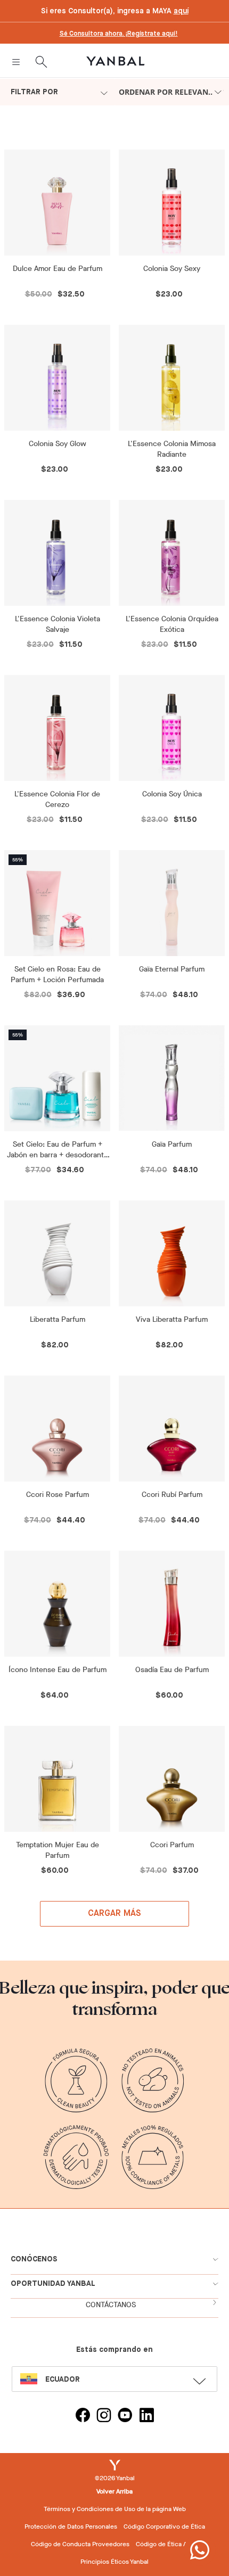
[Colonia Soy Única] (172, 728)
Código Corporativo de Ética (164, 2526)
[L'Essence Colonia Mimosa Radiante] (172, 378)
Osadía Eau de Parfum (172, 1670)
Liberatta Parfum (58, 1319)
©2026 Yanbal (115, 2478)
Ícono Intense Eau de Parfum (58, 1670)
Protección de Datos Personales (71, 2526)
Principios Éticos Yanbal (114, 2562)
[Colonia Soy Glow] (57, 378)
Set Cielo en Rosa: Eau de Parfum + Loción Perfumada (57, 974)
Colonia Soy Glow (58, 444)
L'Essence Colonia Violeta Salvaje (58, 624)
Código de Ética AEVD (167, 2544)
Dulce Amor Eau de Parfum (58, 269)
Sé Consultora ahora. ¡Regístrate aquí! (119, 34)
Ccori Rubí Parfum (172, 1495)
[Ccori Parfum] (172, 1779)
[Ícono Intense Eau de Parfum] (57, 1604)
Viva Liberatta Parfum (172, 1319)
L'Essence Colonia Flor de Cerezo (57, 799)
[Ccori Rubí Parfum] (172, 1429)
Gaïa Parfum (172, 1144)
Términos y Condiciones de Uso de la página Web (115, 2509)
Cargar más (115, 1914)
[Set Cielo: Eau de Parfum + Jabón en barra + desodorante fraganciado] (57, 1078)
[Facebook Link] (83, 2417)
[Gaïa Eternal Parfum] (172, 903)
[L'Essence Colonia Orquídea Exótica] (172, 553)
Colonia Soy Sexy (172, 269)
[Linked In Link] (146, 2417)
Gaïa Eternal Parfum (172, 969)
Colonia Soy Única (172, 794)
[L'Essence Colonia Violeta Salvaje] (57, 553)
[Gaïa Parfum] (172, 1078)
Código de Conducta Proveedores (80, 2544)
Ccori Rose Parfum (58, 1495)
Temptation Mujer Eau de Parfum (58, 1850)
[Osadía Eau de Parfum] (172, 1604)
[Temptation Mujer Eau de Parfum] (57, 1779)
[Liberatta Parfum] (57, 1253)
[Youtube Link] (125, 2417)
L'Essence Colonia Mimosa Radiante (172, 449)
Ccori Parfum (172, 1845)
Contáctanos (111, 2305)
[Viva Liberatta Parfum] (172, 1253)
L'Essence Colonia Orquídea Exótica (172, 624)
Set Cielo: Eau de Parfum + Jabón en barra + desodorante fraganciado (58, 1150)
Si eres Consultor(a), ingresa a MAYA (115, 11)
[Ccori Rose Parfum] (57, 1429)
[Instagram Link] (104, 2417)
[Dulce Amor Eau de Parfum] (57, 203)
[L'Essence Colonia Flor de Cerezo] (57, 728)
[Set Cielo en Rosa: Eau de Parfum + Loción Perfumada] (57, 903)
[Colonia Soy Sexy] (172, 203)
